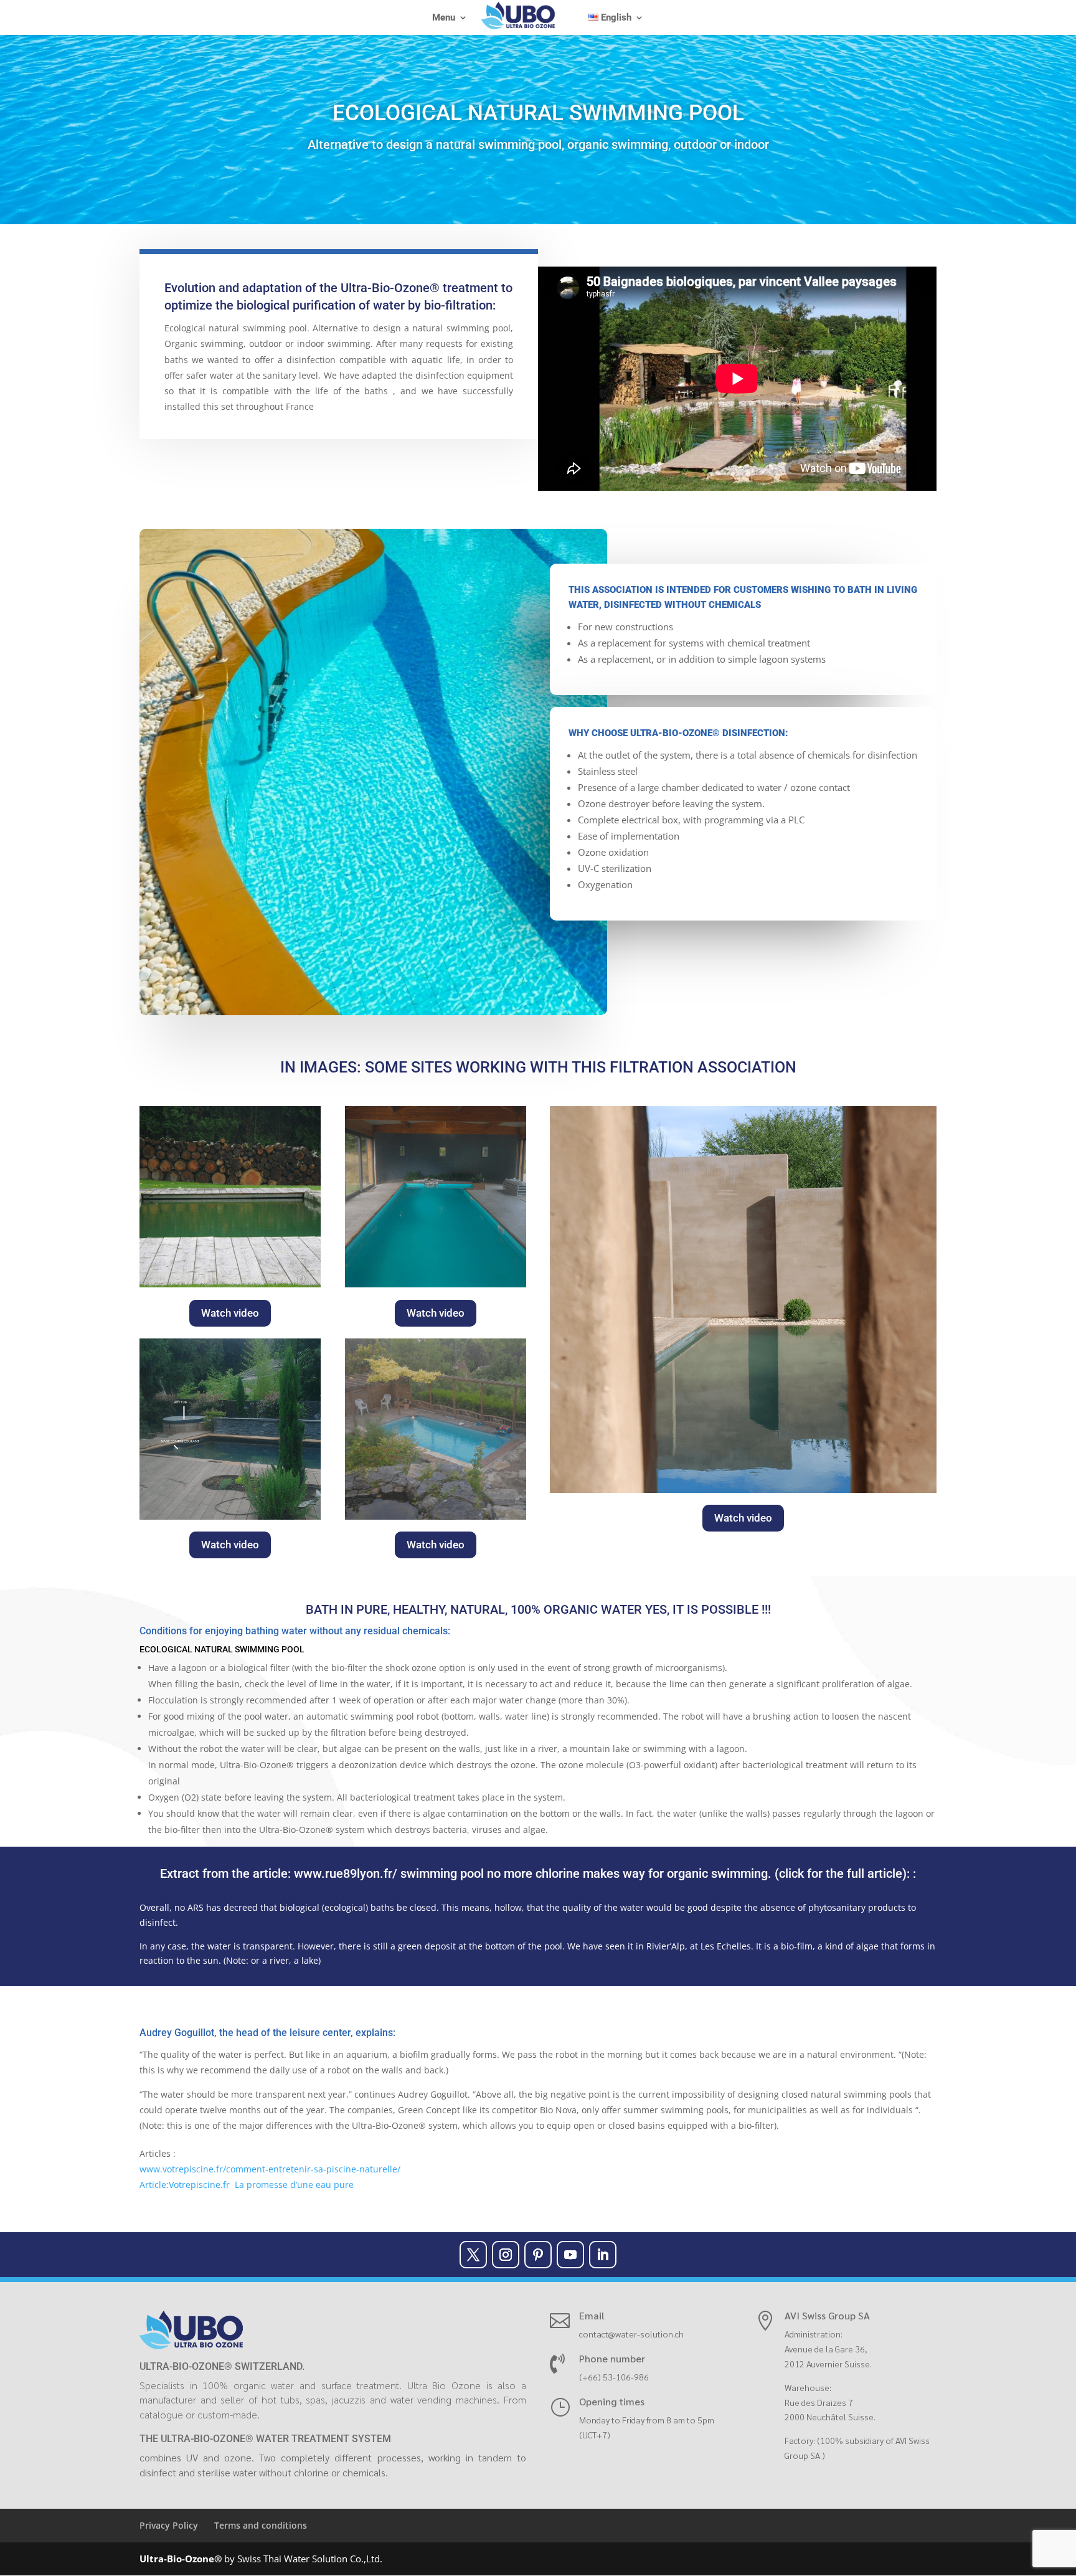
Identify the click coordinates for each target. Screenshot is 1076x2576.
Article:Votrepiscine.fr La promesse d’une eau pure (247, 2185)
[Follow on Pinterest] (538, 2255)
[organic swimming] (436, 1516)
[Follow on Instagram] (506, 2255)
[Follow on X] (473, 2255)
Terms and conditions (261, 2525)
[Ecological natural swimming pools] (436, 1284)
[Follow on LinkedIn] (603, 2255)
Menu (444, 18)
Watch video (230, 1313)
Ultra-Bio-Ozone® (181, 2559)
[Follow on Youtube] (570, 2255)
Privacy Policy (169, 2525)
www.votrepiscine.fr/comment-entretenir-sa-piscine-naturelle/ (270, 2169)
